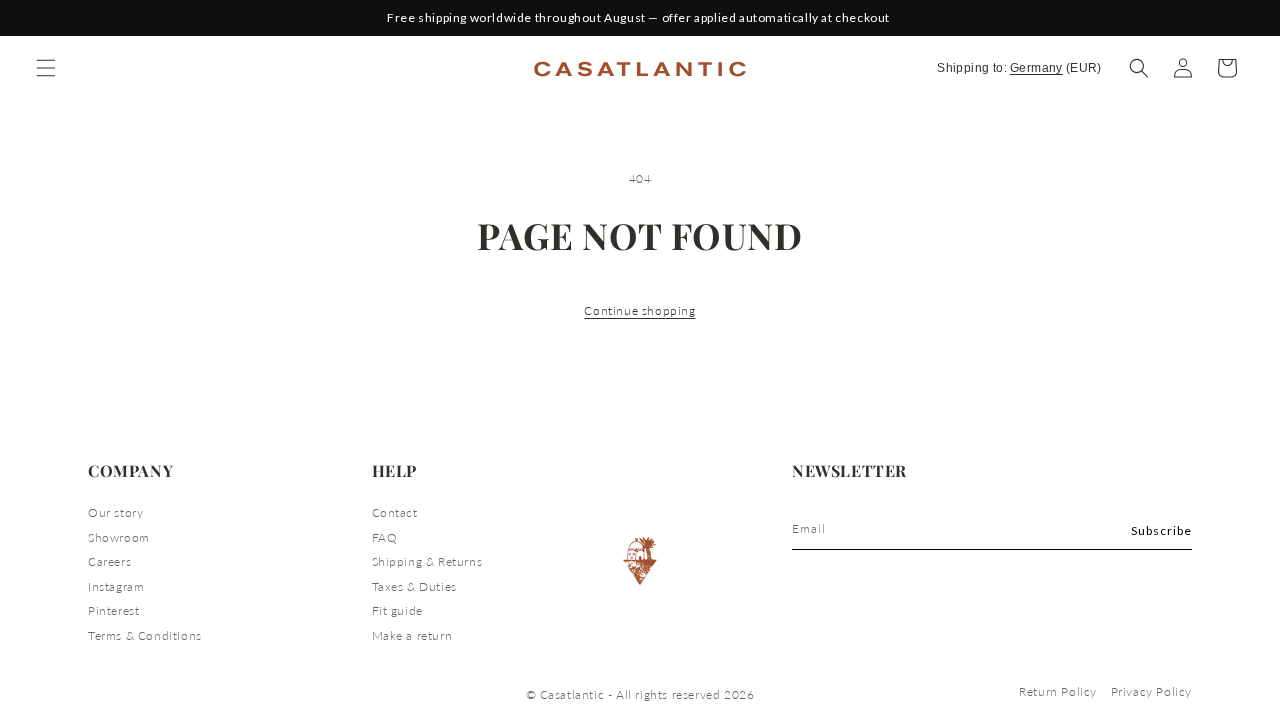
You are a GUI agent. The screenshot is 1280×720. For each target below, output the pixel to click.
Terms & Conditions (145, 635)
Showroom (119, 537)
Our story (115, 512)
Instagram (116, 586)
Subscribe (1161, 530)
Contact (395, 512)
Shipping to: (1019, 67)
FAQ (385, 537)
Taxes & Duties (414, 586)
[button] (1139, 68)
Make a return (412, 635)
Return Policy (1058, 691)
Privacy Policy (1151, 691)
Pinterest (113, 610)
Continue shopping (639, 310)
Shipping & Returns (427, 561)
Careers (109, 561)
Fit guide (397, 610)
